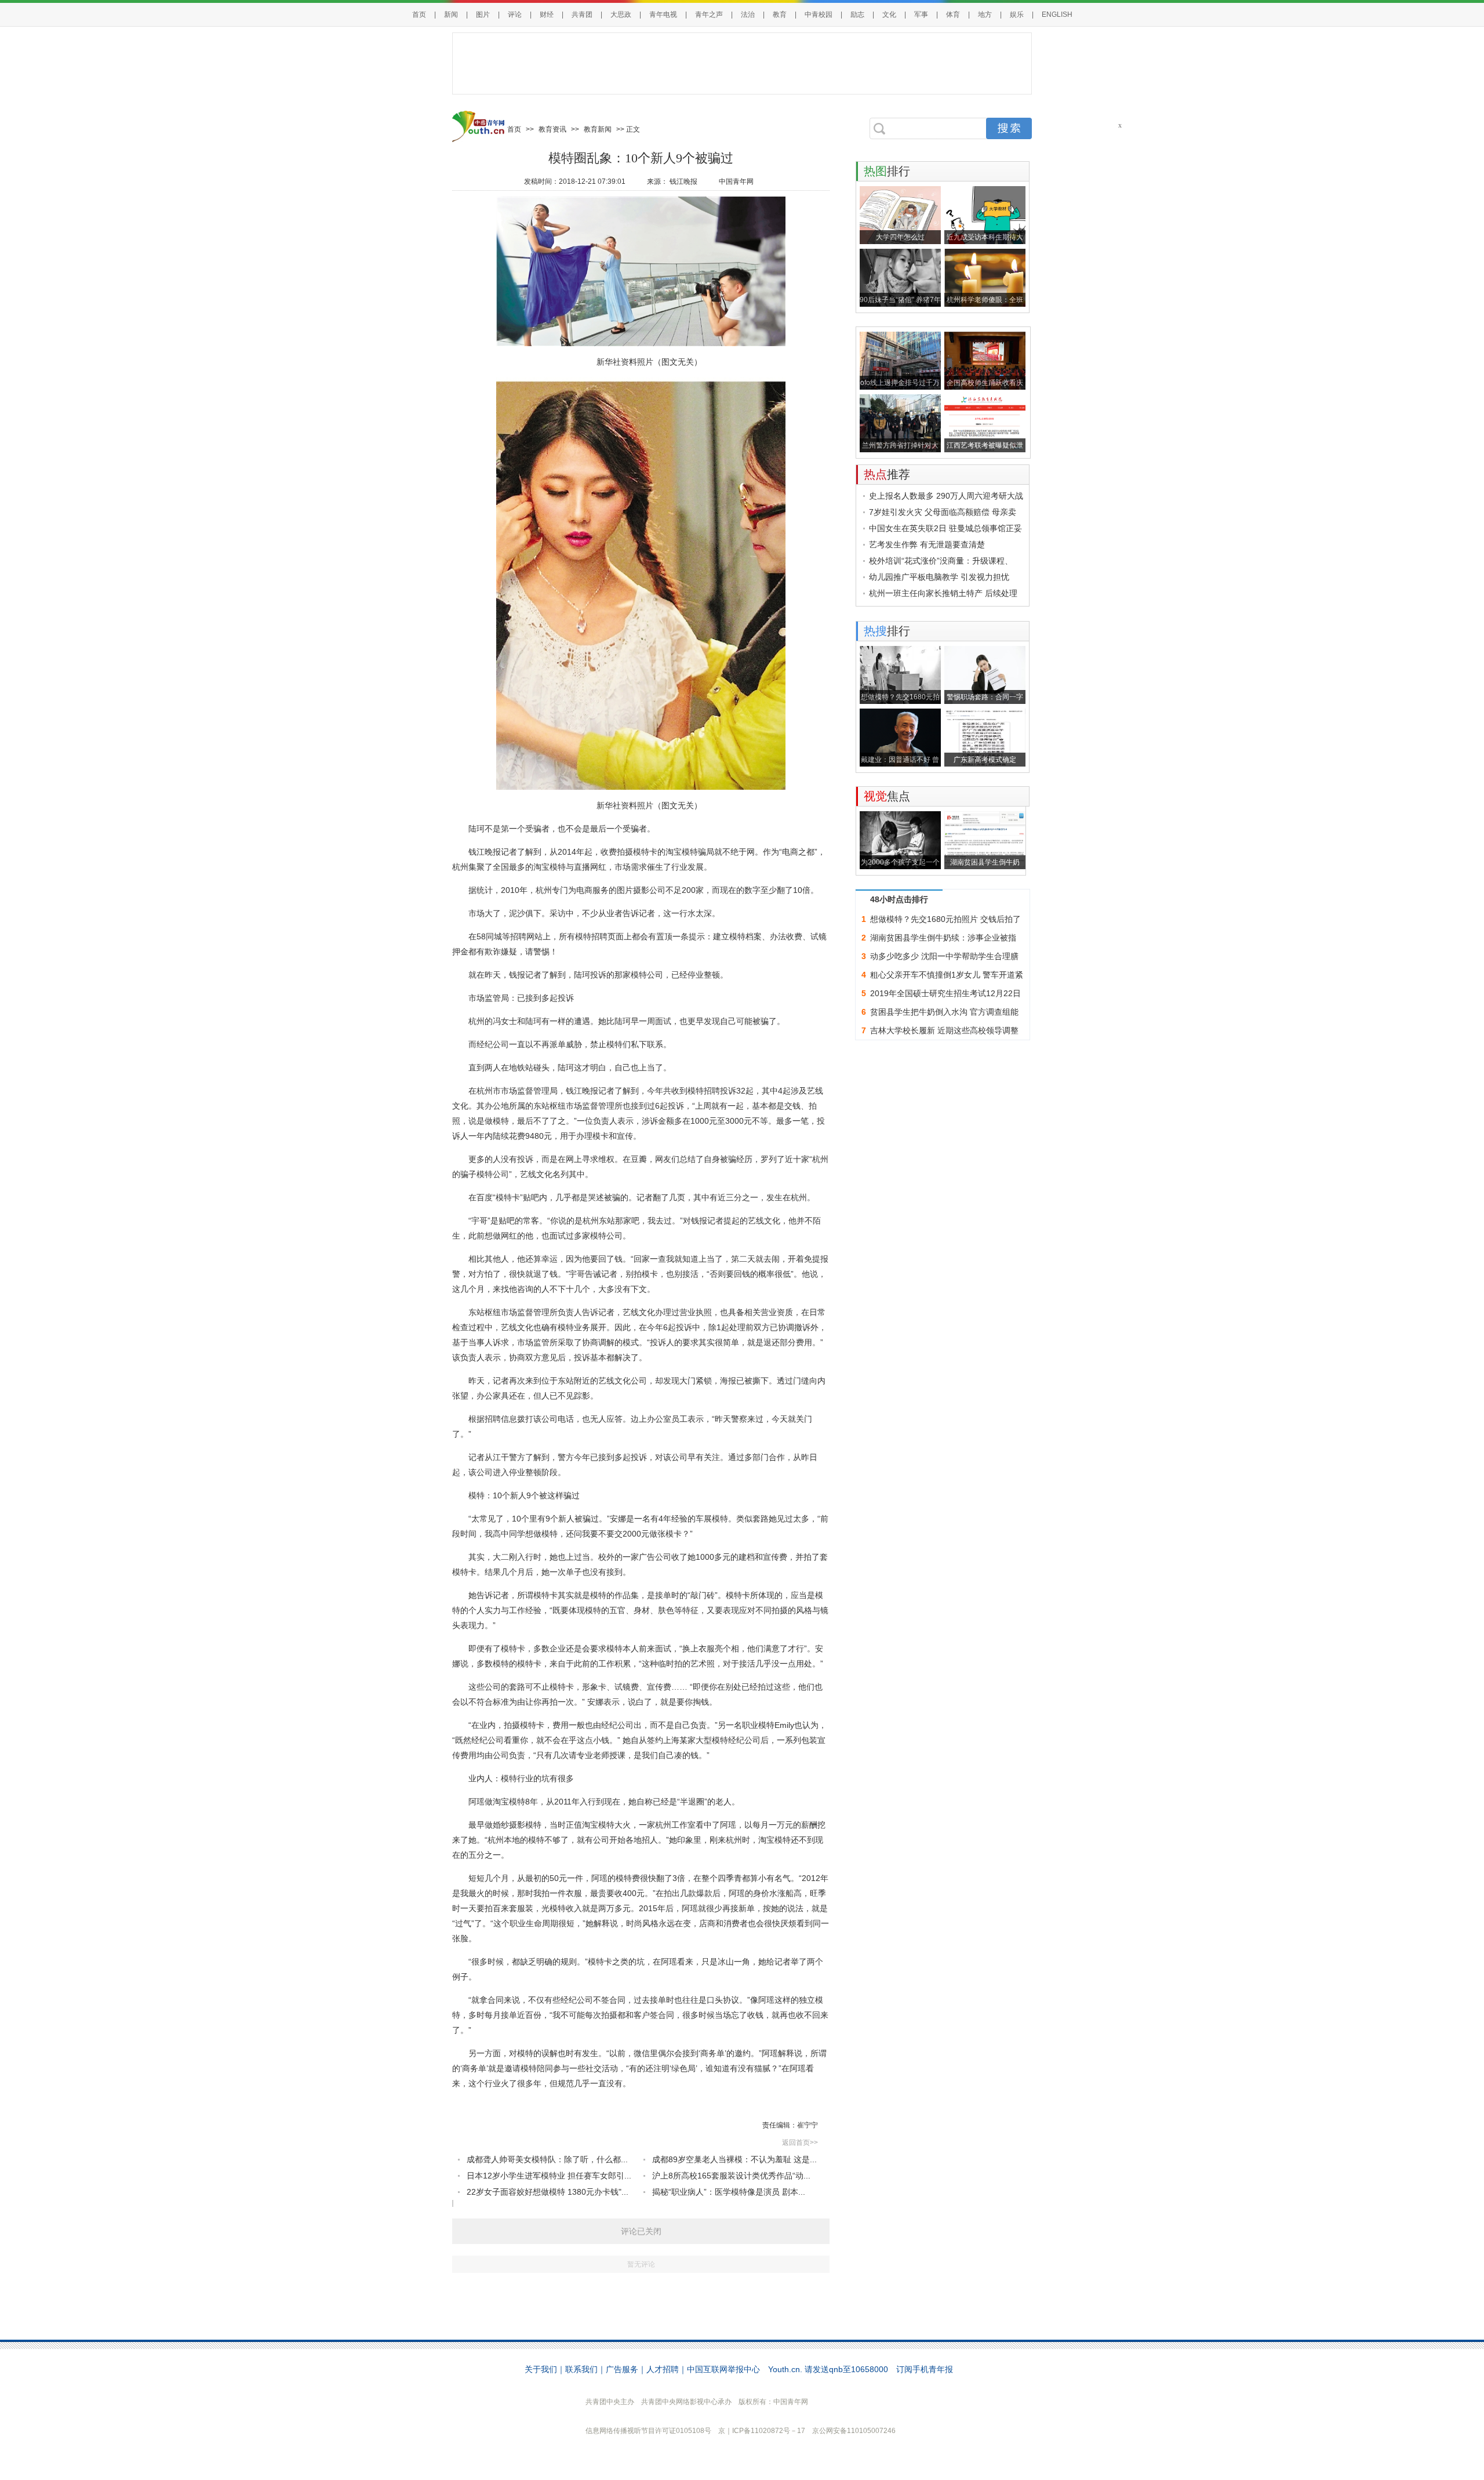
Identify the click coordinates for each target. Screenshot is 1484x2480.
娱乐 (1017, 14)
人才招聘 (663, 2369)
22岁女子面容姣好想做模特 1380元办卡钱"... (548, 2192)
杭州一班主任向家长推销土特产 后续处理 (943, 593)
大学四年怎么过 (900, 237)
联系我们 (581, 2369)
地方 (985, 14)
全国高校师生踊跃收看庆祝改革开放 (985, 384)
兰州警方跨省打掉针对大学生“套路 (900, 447)
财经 (547, 14)
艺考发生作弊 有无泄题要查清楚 (927, 544)
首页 (419, 14)
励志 (857, 14)
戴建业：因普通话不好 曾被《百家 (900, 761)
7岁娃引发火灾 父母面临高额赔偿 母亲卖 (943, 512)
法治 (748, 14)
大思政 (621, 14)
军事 (921, 14)
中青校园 (819, 14)
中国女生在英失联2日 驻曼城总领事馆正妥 (945, 528)
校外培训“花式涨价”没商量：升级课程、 (941, 561)
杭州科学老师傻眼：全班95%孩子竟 (985, 301)
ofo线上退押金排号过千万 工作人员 (900, 384)
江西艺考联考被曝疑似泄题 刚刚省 (985, 447)
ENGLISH (1057, 14)
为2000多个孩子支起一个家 (900, 864)
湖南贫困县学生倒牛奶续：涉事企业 (985, 864)
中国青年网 (736, 181)
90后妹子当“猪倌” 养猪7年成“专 (900, 301)
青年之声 (709, 14)
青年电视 (663, 14)
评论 (515, 14)
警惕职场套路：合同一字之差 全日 (985, 698)
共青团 (582, 14)
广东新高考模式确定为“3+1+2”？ (985, 761)
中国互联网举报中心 (723, 2369)
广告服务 (622, 2369)
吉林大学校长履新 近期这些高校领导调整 (944, 1030)
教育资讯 (552, 129)
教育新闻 (598, 129)
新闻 (451, 14)
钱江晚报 (683, 181)
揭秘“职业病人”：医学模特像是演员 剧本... (729, 2192)
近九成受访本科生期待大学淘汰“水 (985, 239)
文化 (889, 14)
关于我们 (541, 2369)
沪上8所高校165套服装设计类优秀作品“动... (731, 2176)
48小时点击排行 (899, 899)
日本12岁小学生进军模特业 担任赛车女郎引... (549, 2176)
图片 (483, 14)
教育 (780, 14)
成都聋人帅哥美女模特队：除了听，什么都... (547, 2159)
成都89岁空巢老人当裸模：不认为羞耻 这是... (734, 2159)
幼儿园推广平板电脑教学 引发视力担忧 (939, 577)
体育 (953, 14)
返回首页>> (800, 2143)
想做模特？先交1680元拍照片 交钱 (900, 698)
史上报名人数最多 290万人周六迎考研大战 (946, 496)
